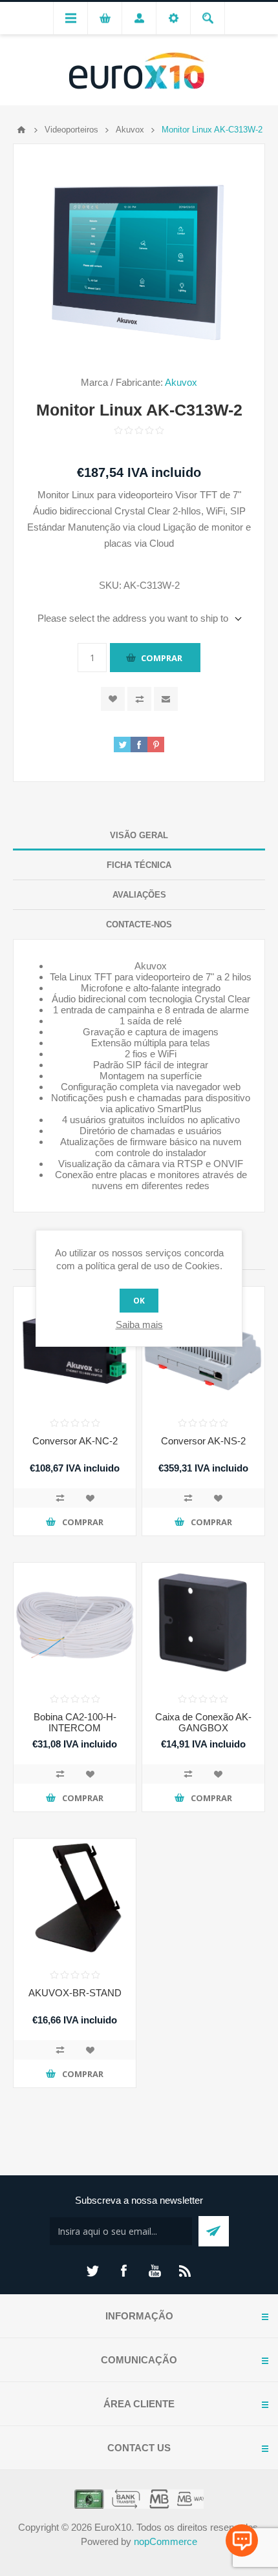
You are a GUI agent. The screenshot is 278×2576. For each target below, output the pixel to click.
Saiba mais (139, 1325)
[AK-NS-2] (203, 1348)
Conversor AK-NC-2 (75, 1441)
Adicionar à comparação (60, 1498)
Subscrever (214, 2231)
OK (139, 1301)
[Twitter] (92, 2271)
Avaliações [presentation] (139, 895)
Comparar (139, 699)
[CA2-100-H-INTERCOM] (75, 1624)
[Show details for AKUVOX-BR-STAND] (75, 1900)
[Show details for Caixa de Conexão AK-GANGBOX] (203, 1624)
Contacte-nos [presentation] (139, 924)
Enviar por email (166, 699)
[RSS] (186, 2271)
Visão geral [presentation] (139, 835)
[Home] (21, 130)
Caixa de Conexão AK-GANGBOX (203, 1722)
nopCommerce (166, 2541)
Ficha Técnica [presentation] (139, 865)
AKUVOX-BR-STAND (75, 1993)
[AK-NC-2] (75, 1348)
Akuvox (181, 382)
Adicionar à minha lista (90, 1498)
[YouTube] (155, 2271)
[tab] (139, 836)
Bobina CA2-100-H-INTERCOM (75, 1722)
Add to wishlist (113, 699)
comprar (162, 658)
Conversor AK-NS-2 (203, 1441)
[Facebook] (123, 2271)
